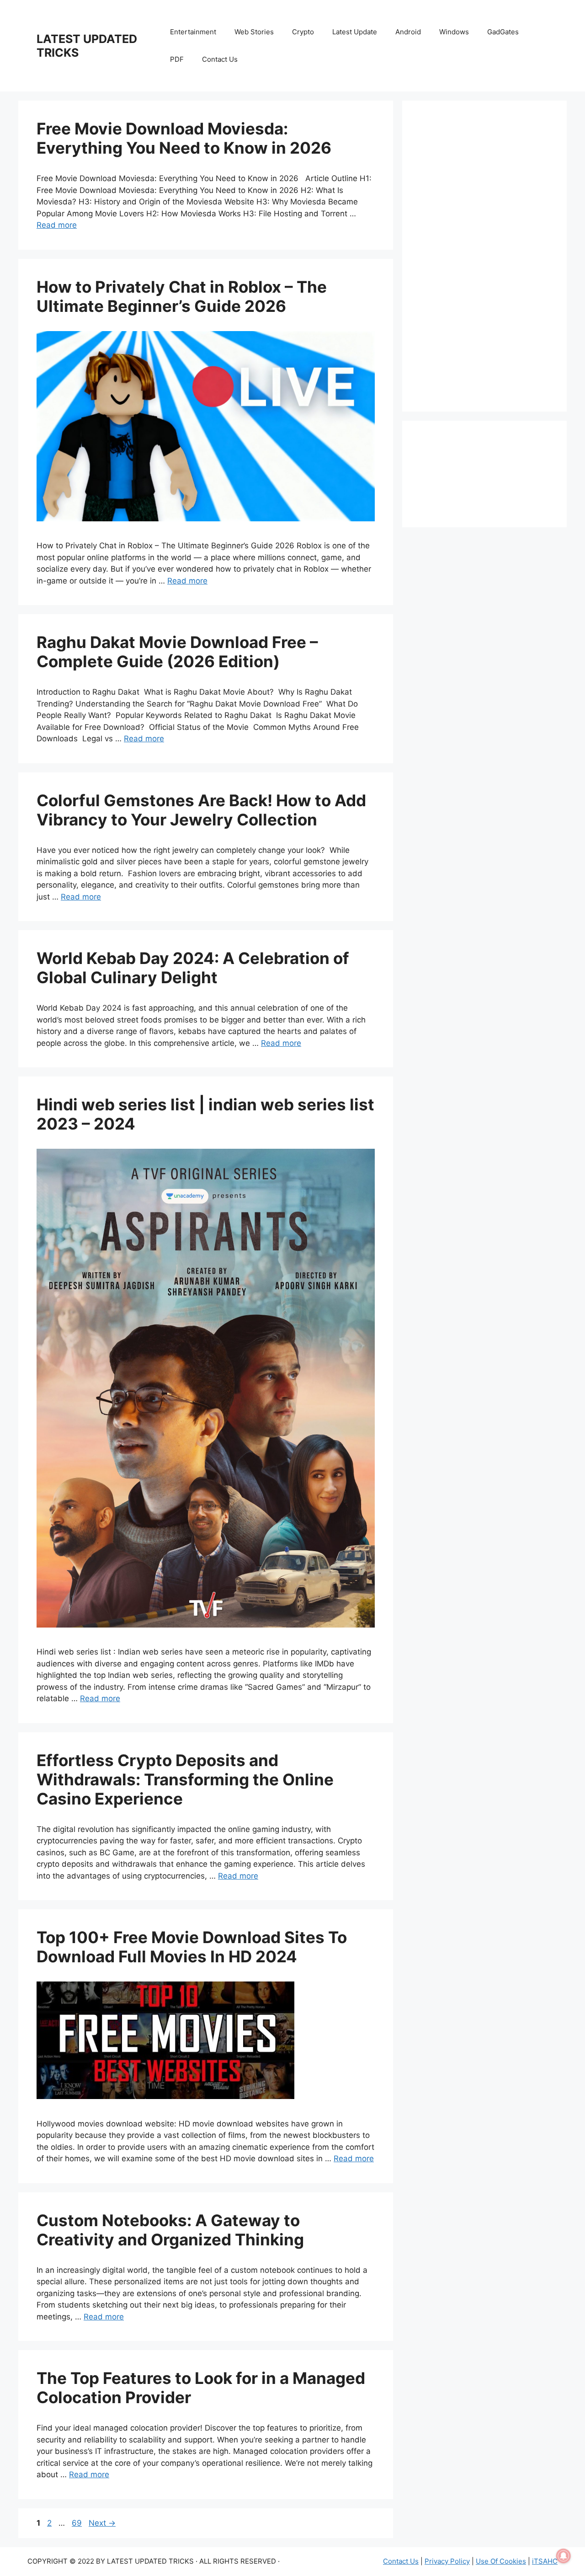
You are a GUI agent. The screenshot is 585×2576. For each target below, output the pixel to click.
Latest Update (355, 32)
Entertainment (193, 32)
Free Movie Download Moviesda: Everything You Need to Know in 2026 (184, 138)
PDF (177, 59)
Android (408, 32)
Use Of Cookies (501, 2561)
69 (78, 2523)
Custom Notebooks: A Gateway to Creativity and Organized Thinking (170, 2230)
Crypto (303, 32)
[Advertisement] (484, 256)
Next (102, 2523)
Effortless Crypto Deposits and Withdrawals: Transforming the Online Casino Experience (185, 1779)
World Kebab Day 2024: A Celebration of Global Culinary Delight (193, 968)
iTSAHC (545, 2561)
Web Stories (254, 32)
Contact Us (220, 59)
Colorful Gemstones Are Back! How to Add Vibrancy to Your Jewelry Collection (201, 810)
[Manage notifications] (564, 2556)
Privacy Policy (447, 2561)
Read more (57, 225)
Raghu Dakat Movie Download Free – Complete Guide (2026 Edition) (177, 652)
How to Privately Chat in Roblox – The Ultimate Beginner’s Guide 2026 (182, 296)
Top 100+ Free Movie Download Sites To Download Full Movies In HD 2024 (192, 1947)
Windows (454, 32)
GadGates (503, 32)
